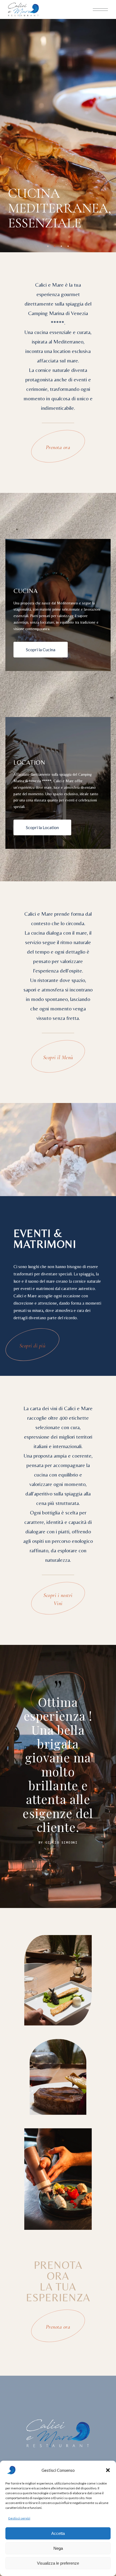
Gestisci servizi (19, 2518)
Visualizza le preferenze (58, 2563)
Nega (58, 2548)
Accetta (58, 2533)
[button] (108, 2470)
